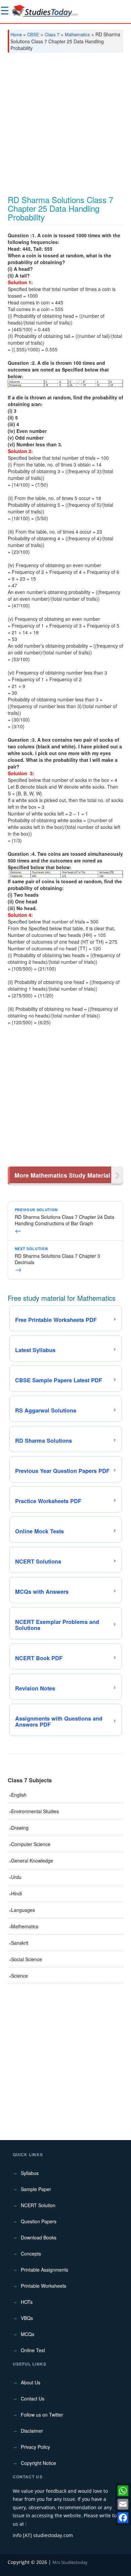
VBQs (27, 2318)
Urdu (16, 1877)
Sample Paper (36, 2189)
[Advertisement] (65, 127)
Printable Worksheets (43, 2286)
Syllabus (30, 2173)
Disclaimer (32, 2431)
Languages (23, 1910)
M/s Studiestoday (70, 2562)
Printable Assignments (45, 2270)
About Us (31, 2382)
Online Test (33, 2350)
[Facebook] (123, 2518)
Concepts (31, 2253)
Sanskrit (20, 1943)
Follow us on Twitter (42, 2415)
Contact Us (33, 2398)
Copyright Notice (38, 2463)
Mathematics (77, 34)
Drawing (20, 1828)
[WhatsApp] (123, 2491)
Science (19, 1976)
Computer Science (31, 1844)
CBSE (33, 34)
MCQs (28, 2334)
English (19, 1795)
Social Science (27, 1959)
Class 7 (52, 34)
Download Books (39, 2237)
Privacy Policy (35, 2447)
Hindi (16, 1893)
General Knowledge (32, 1861)
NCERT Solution (38, 2205)
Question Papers (39, 2221)
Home (16, 34)
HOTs (27, 2302)
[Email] (123, 2504)
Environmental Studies (35, 1811)
